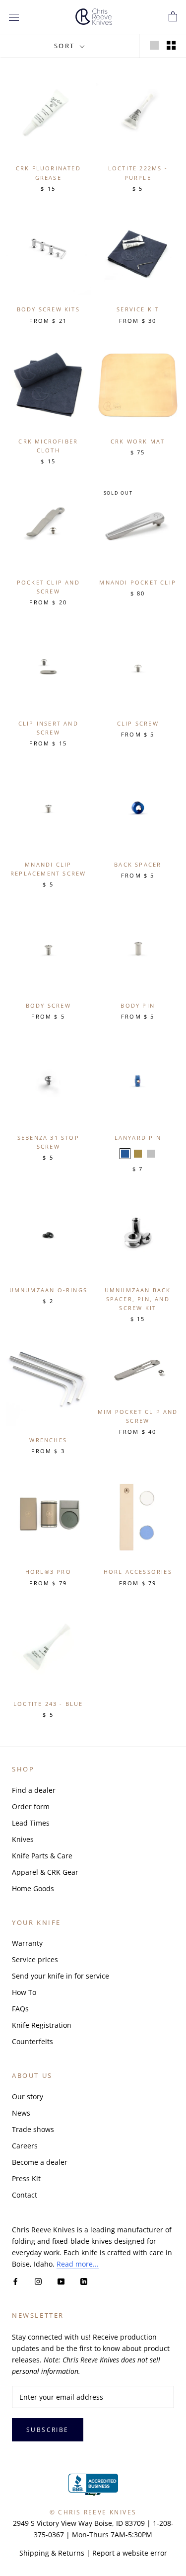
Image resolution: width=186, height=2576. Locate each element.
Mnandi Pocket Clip (138, 582)
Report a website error (130, 2553)
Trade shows (33, 2129)
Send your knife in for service (61, 1976)
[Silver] (151, 1154)
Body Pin (138, 1005)
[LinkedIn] (84, 2281)
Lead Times (31, 1823)
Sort (66, 46)
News (21, 2113)
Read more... (78, 2264)
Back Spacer (138, 864)
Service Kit (138, 309)
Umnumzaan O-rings (48, 1290)
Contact (25, 2195)
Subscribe (48, 2430)
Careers (25, 2146)
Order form (31, 1806)
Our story (28, 2097)
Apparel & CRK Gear (45, 1872)
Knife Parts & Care (42, 1856)
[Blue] (125, 1154)
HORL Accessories (138, 1572)
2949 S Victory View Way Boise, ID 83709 (79, 2523)
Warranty (27, 1943)
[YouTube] (61, 2281)
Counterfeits (32, 2041)
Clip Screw (138, 723)
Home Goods (33, 1888)
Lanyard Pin (138, 1138)
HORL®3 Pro (48, 1572)
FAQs (20, 2009)
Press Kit (26, 2178)
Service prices (35, 1959)
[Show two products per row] (171, 45)
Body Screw (48, 1005)
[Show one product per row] (154, 45)
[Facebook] (15, 2281)
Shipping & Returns (52, 2553)
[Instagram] (38, 2281)
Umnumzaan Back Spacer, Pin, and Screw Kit (138, 1299)
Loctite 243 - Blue (48, 1704)
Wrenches (48, 1440)
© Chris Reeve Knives (93, 2512)
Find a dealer (34, 1790)
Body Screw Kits (48, 309)
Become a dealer (40, 2162)
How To (24, 1992)
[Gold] (138, 1154)
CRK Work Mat (138, 441)
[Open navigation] (14, 17)
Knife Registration (42, 2025)
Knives (23, 1839)
